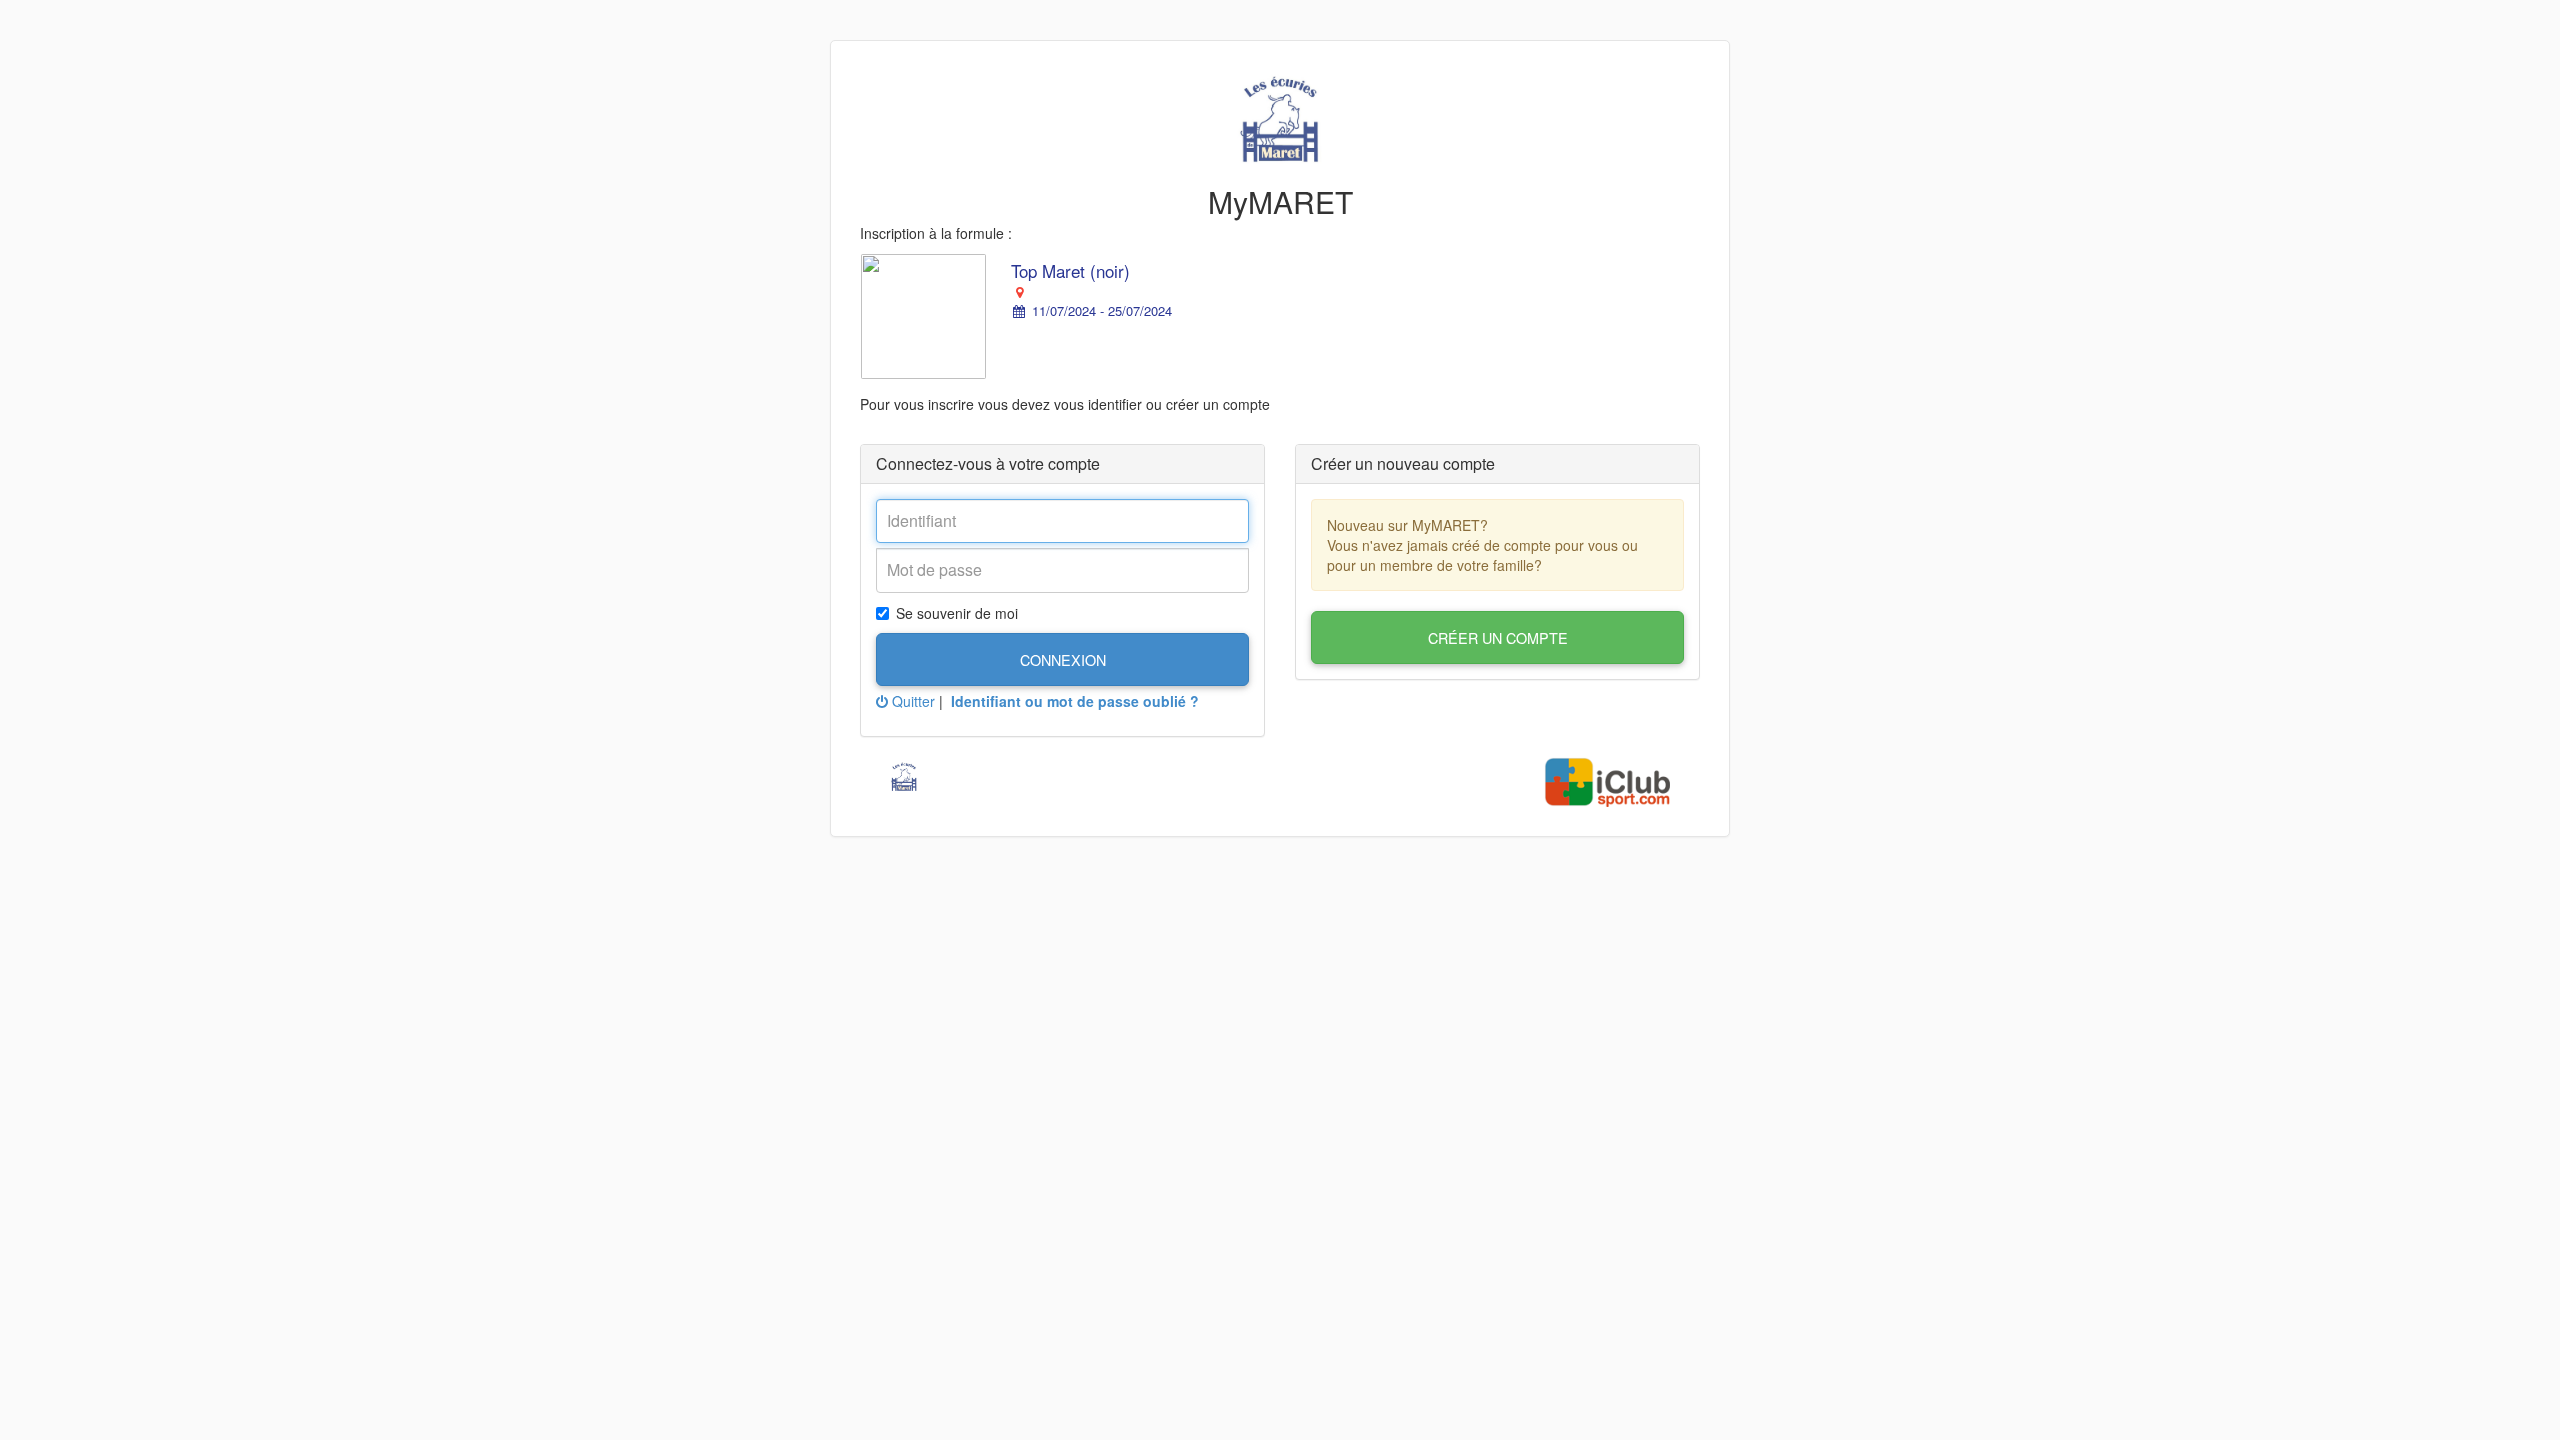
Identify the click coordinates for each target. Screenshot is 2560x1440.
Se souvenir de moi (957, 613)
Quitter (911, 701)
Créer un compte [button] (1498, 637)
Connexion (1063, 659)
